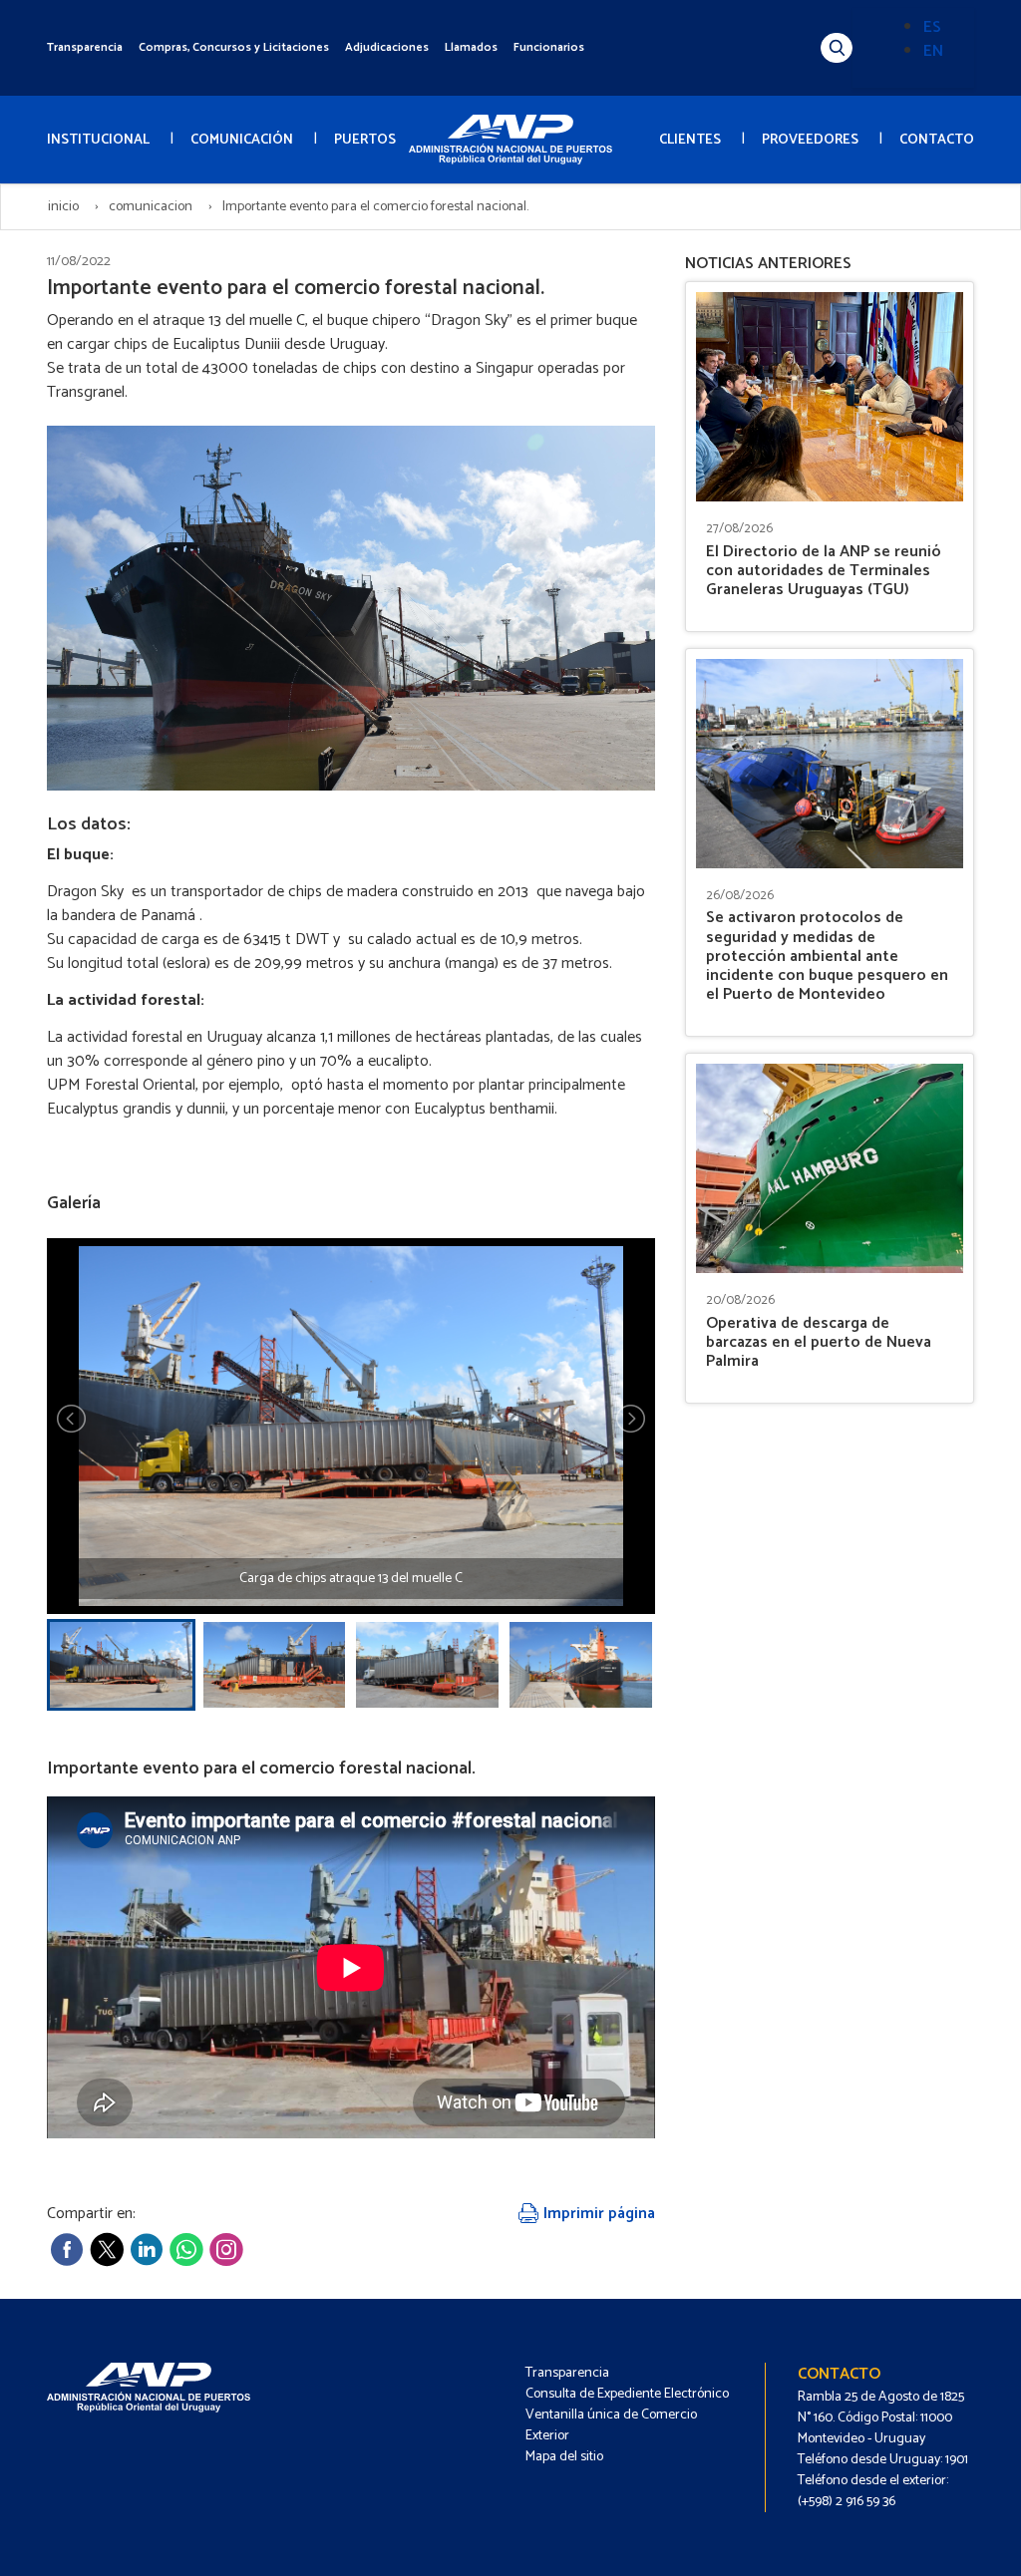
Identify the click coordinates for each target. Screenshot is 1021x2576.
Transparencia (85, 47)
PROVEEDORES (810, 140)
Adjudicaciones (387, 47)
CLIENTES (690, 140)
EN (933, 51)
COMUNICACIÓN (242, 140)
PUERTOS (365, 140)
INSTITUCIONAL (98, 140)
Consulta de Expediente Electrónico (627, 2394)
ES (932, 27)
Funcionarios (549, 47)
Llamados (471, 47)
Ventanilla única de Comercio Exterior (611, 2425)
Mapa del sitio (564, 2457)
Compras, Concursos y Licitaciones (234, 47)
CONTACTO (937, 140)
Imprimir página (597, 2214)
